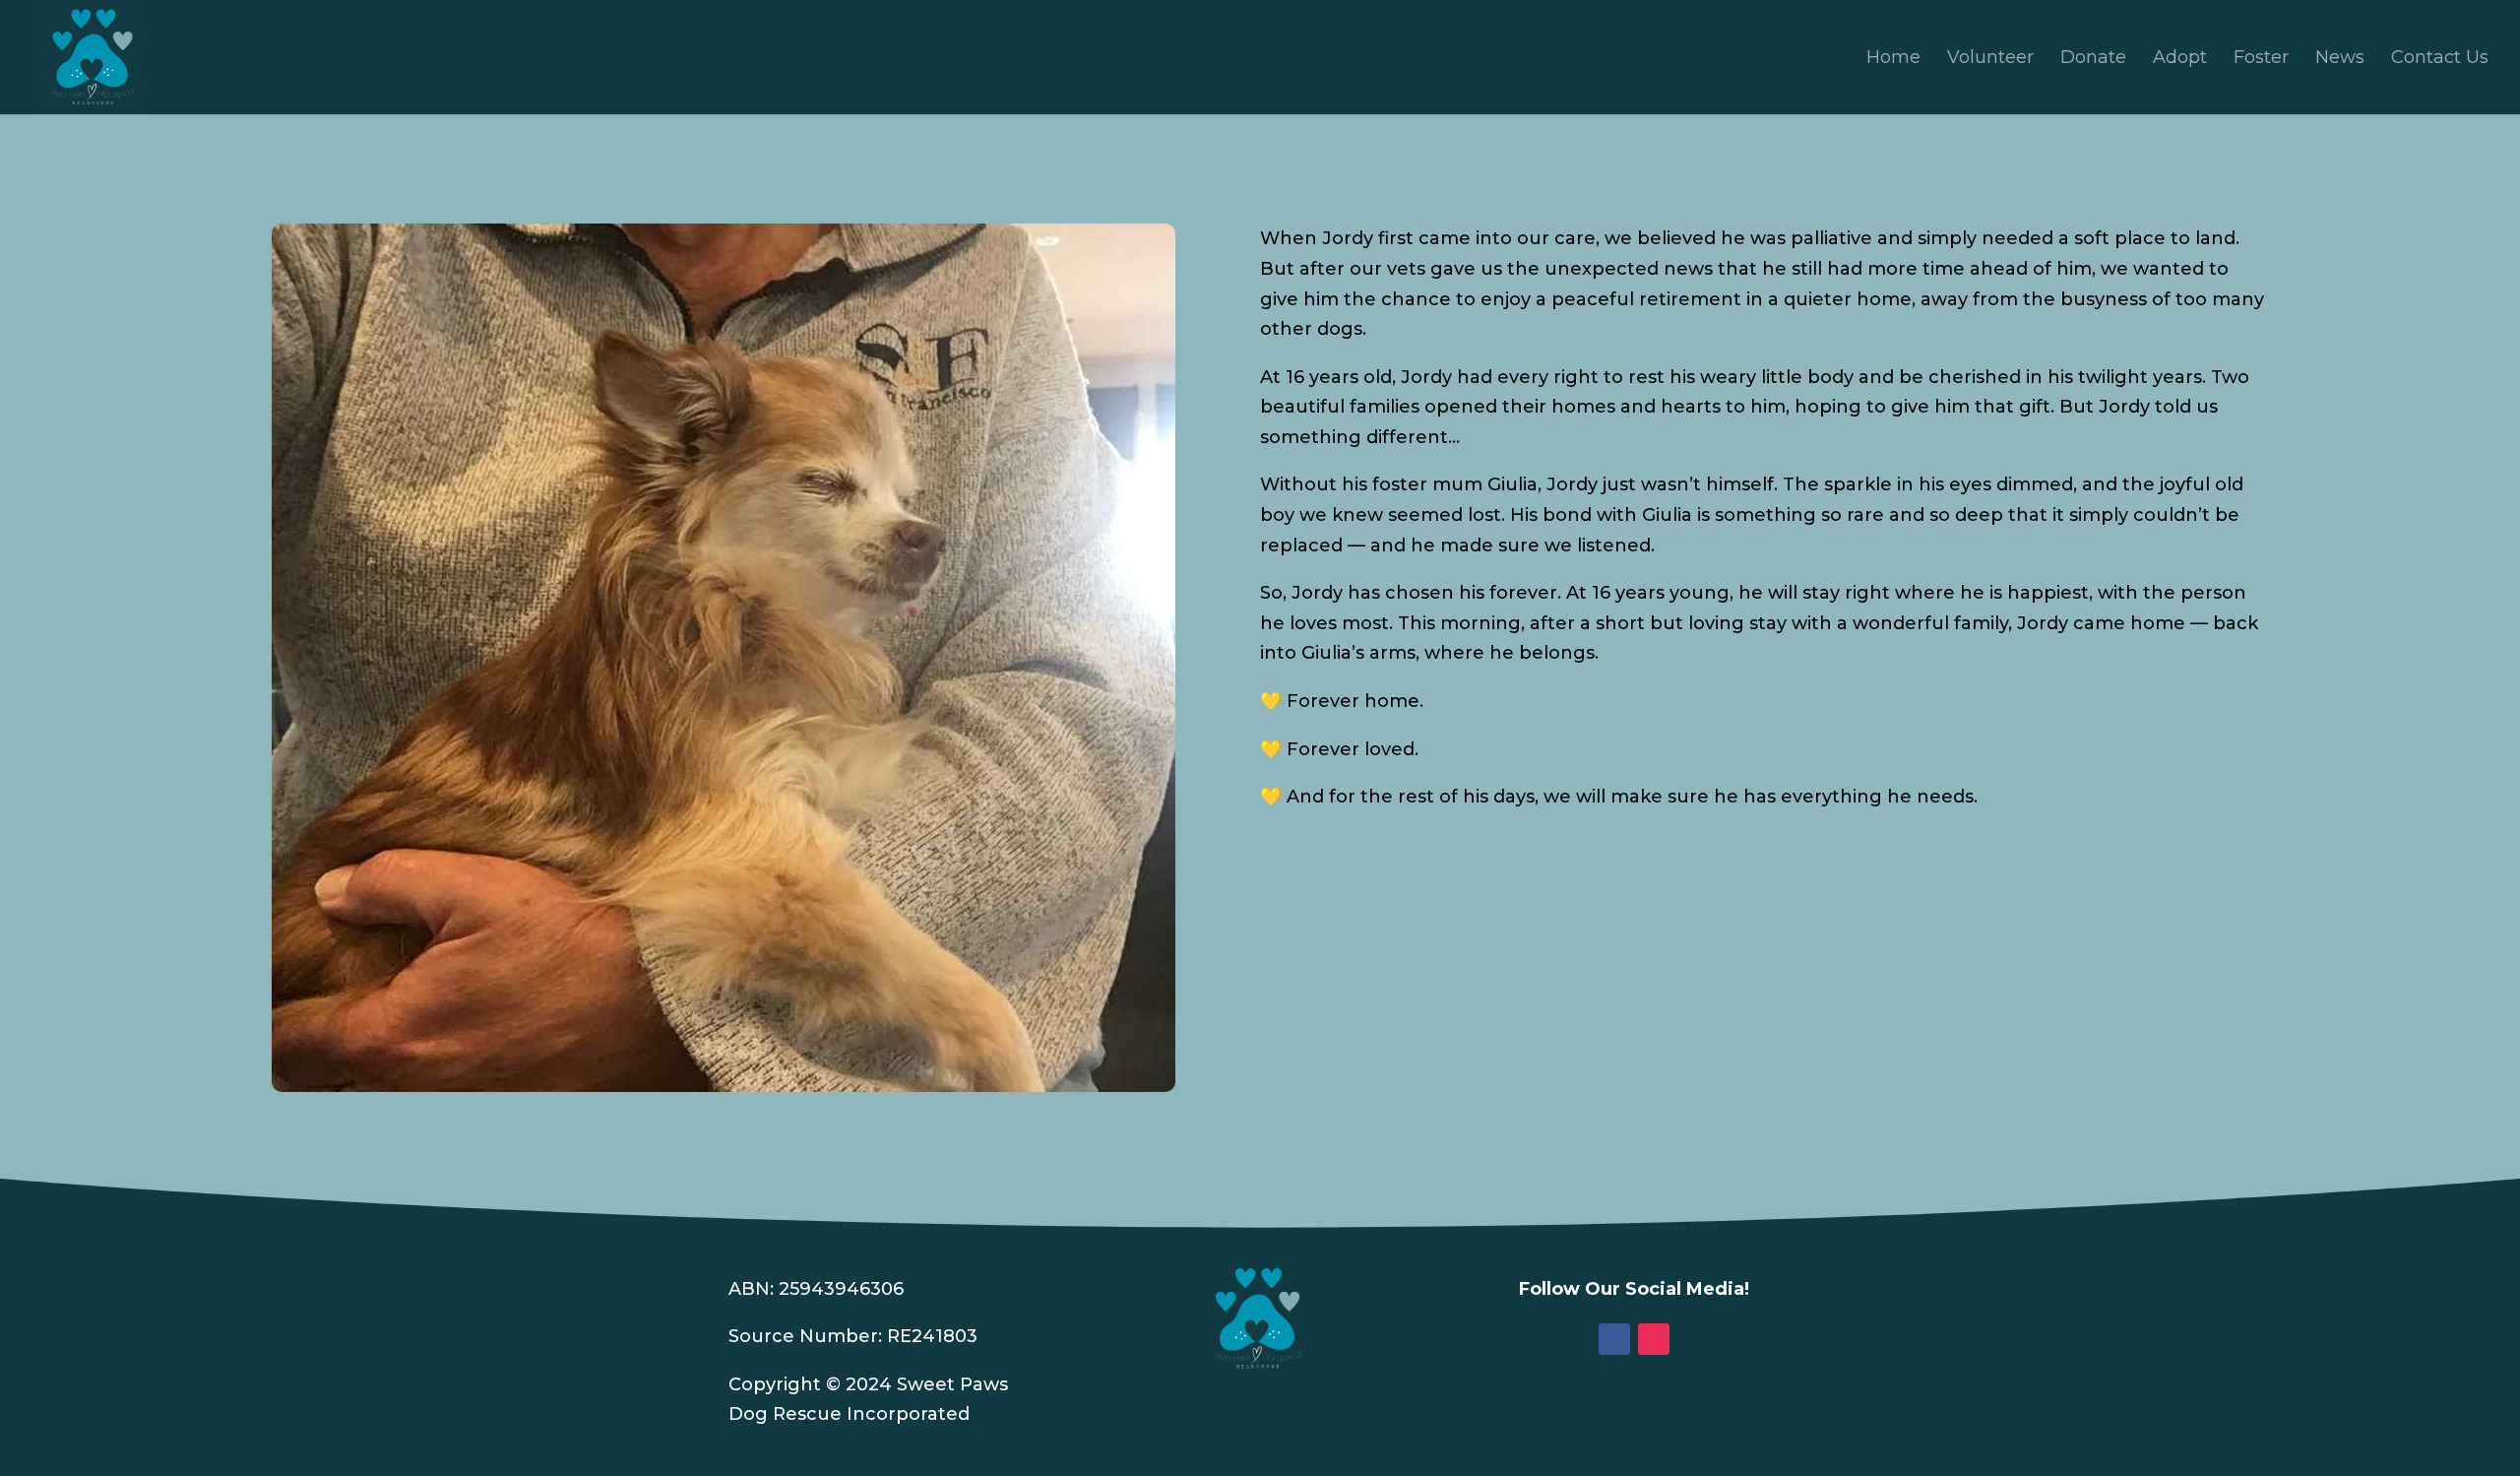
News (2340, 59)
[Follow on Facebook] (1614, 1339)
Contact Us (2440, 59)
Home (1893, 59)
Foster (2261, 59)
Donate (2093, 59)
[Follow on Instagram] (1654, 1339)
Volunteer (1990, 59)
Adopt (2180, 59)
